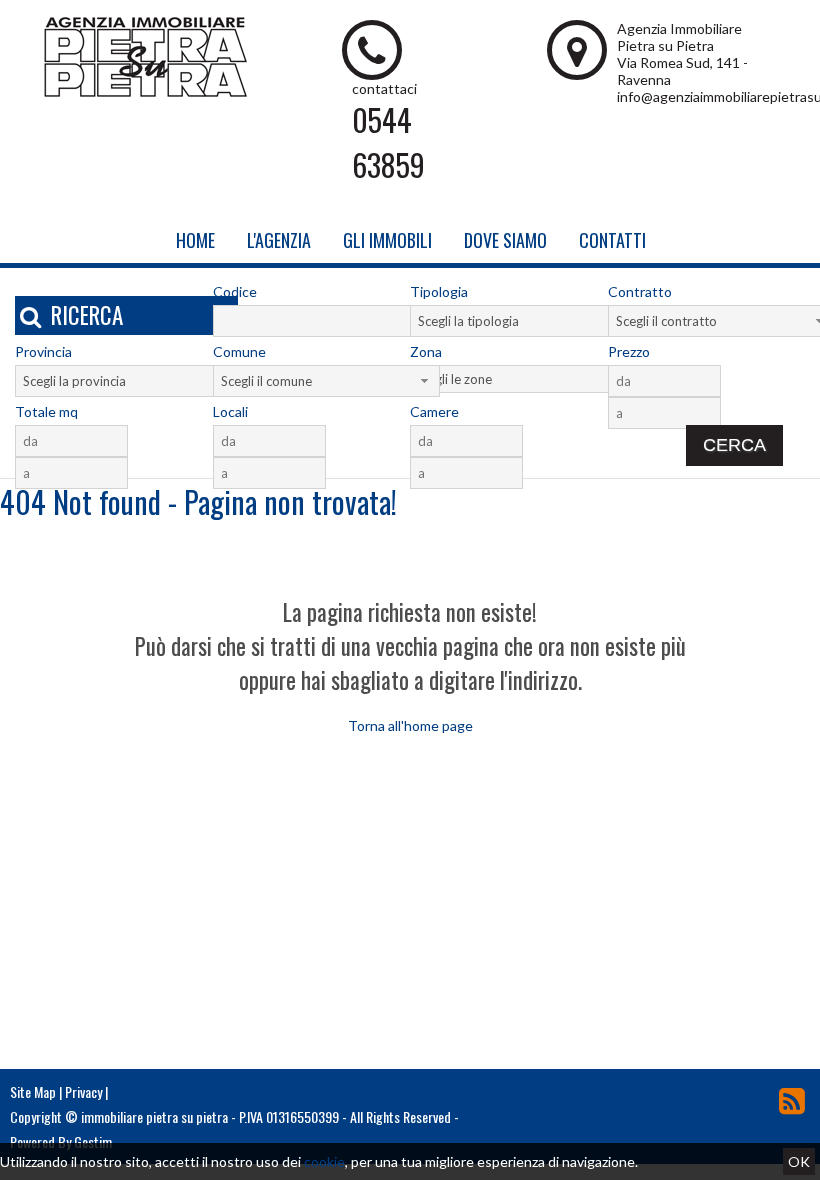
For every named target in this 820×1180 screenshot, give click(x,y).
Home (195, 240)
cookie (324, 1161)
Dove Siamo (505, 240)
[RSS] (792, 1100)
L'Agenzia (279, 240)
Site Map (33, 1091)
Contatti (612, 240)
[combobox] (523, 321)
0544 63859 (388, 142)
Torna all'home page (410, 725)
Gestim (93, 1141)
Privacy (83, 1091)
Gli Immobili (387, 240)
